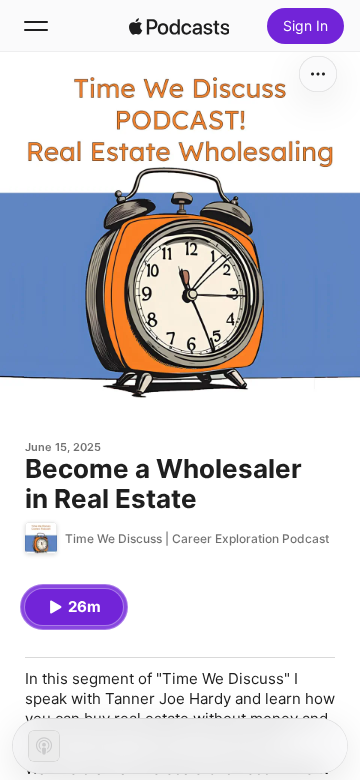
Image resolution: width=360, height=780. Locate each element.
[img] (179, 26)
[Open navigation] (36, 26)
